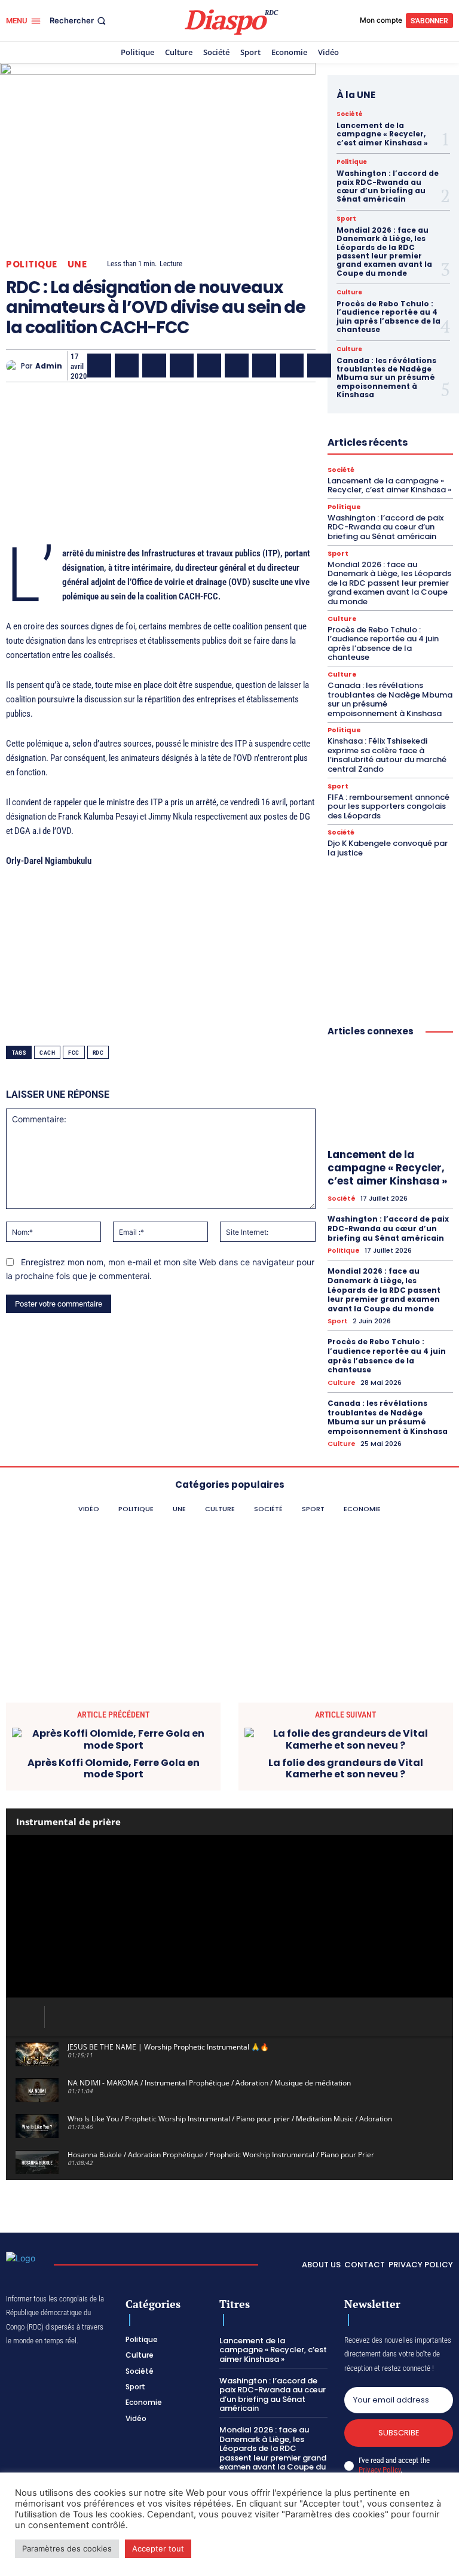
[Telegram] (264, 366)
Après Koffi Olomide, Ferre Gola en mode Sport (114, 1768)
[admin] (13, 366)
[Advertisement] (161, 454)
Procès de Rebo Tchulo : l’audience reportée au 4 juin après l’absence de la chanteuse (388, 316)
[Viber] (182, 366)
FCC (74, 1053)
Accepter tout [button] (158, 2548)
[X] (127, 366)
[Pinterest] (209, 366)
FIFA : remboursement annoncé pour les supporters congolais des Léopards (388, 806)
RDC (98, 1053)
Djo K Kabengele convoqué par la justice (388, 848)
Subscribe (399, 2433)
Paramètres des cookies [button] (67, 2548)
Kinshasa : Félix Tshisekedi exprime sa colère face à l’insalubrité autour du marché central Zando (387, 755)
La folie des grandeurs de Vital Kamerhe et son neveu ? (346, 1768)
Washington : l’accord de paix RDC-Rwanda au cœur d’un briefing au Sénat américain (388, 186)
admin (49, 366)
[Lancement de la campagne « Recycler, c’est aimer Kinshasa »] (390, 1095)
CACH (47, 1053)
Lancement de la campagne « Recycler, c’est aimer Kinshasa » (382, 134)
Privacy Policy (380, 2470)
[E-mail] (292, 366)
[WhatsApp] (154, 366)
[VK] (319, 366)
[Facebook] (99, 366)
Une (77, 264)
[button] (79, 21)
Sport (346, 219)
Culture (349, 293)
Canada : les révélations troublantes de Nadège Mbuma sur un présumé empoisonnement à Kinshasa (386, 378)
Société (350, 114)
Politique (32, 264)
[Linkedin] (237, 366)
